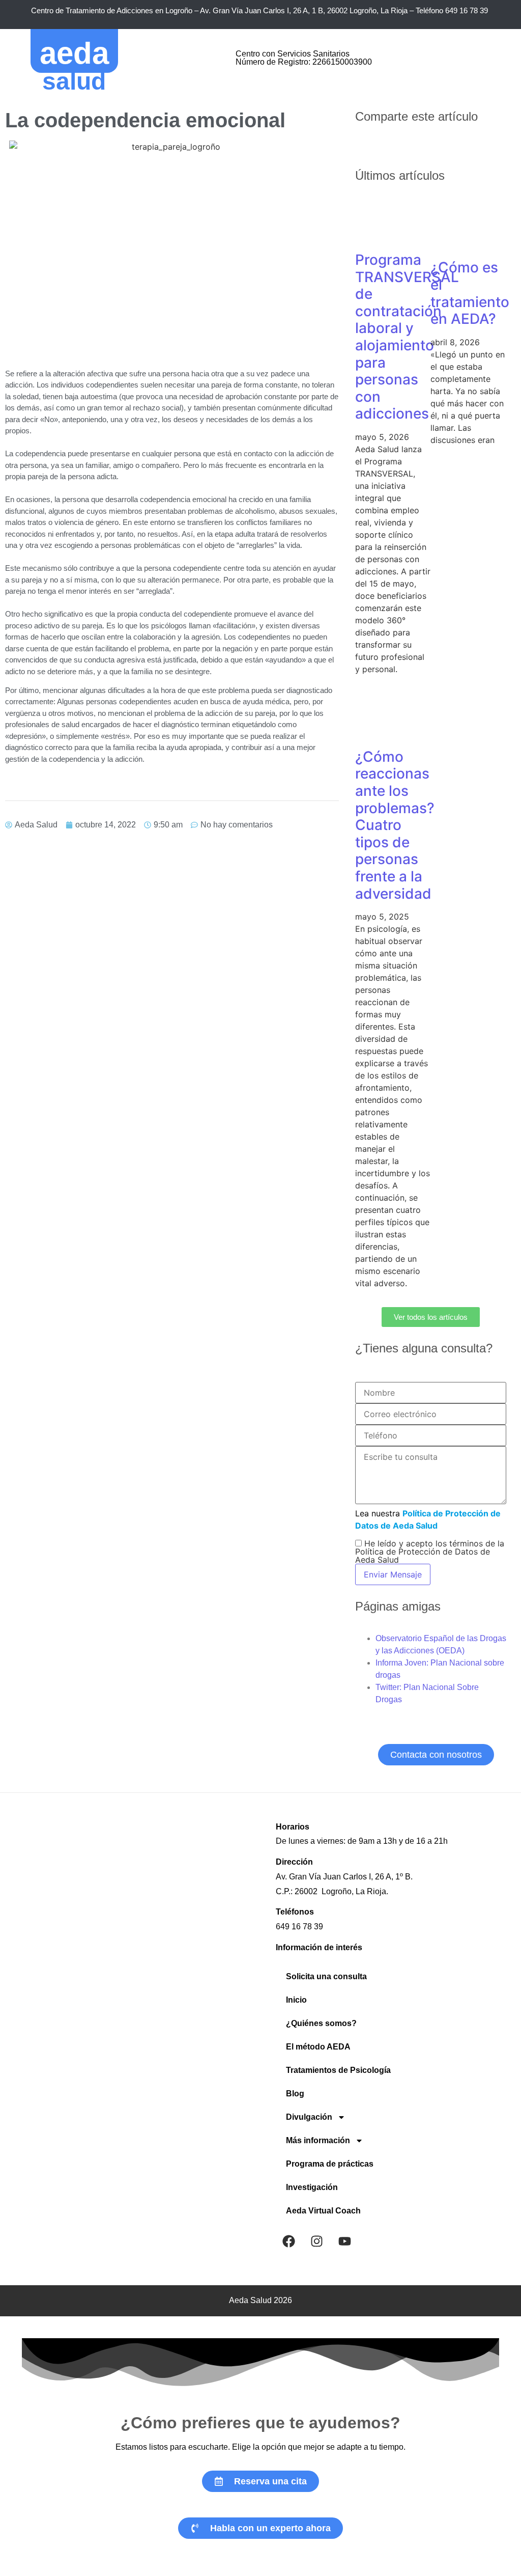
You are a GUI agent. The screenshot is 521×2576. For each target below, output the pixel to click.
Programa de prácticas (330, 2164)
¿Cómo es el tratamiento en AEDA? (470, 293)
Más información (318, 2140)
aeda (74, 53)
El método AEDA (318, 2047)
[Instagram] (316, 2241)
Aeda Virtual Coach (323, 2211)
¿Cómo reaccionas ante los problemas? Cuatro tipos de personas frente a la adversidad (395, 825)
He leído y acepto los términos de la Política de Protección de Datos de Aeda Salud (430, 1552)
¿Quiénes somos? (321, 2023)
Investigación (312, 2187)
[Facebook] (288, 2241)
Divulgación (309, 2117)
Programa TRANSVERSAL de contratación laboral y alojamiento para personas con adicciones (407, 337)
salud (74, 81)
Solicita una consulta (326, 1976)
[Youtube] (344, 2241)
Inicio (296, 2000)
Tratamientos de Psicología (338, 2070)
